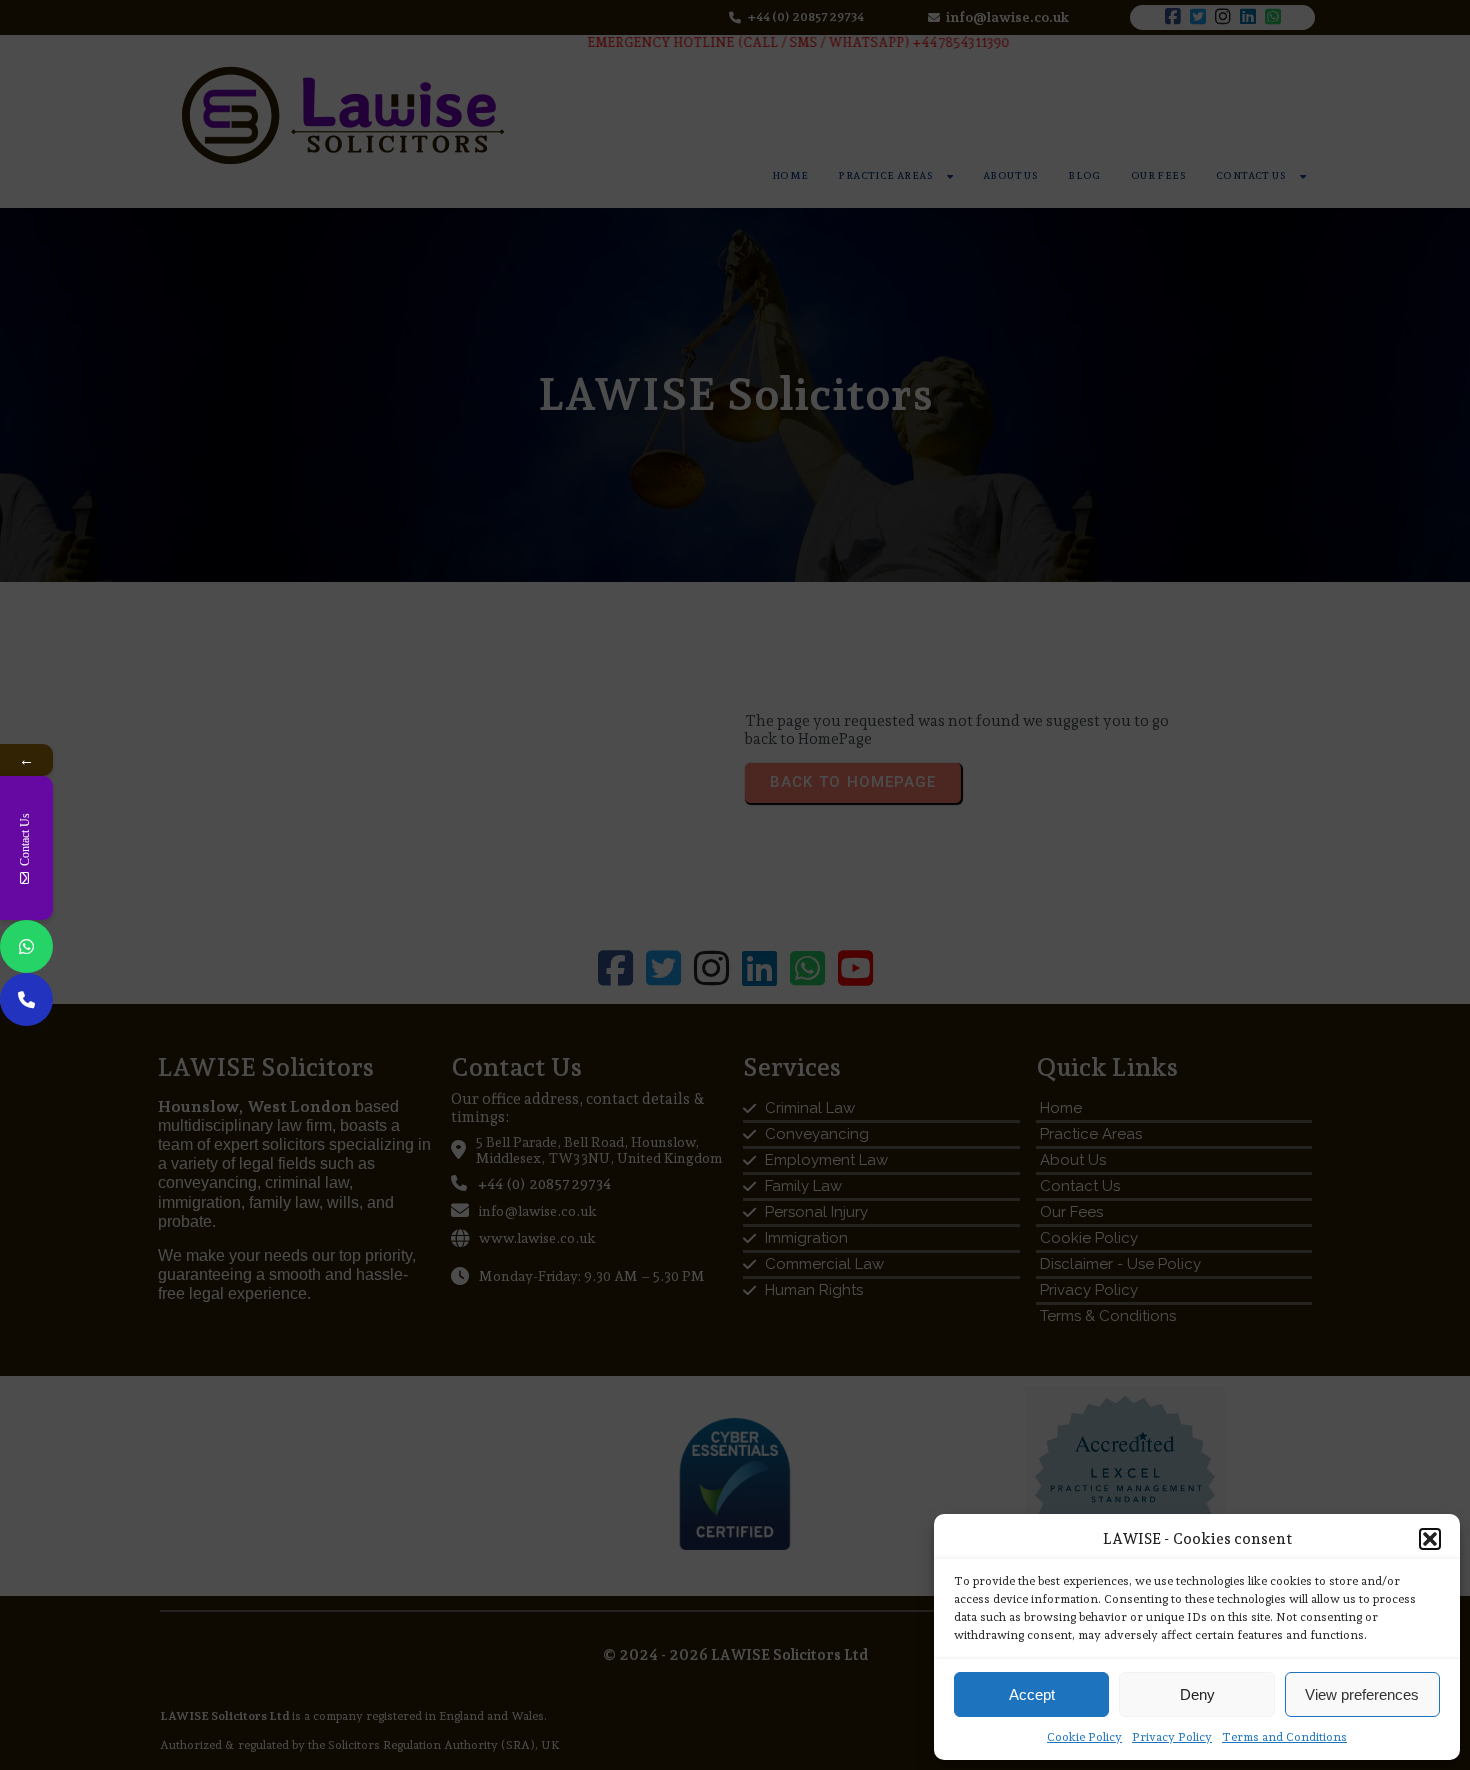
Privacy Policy (1172, 1737)
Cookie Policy (1084, 1737)
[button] (1430, 1539)
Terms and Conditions (1284, 1737)
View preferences (1362, 1694)
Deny (1197, 1694)
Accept (1032, 1694)
